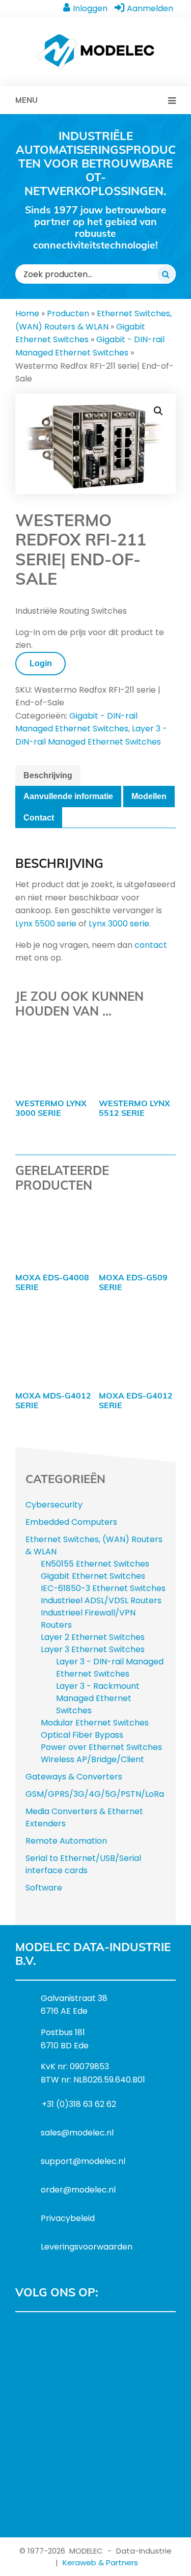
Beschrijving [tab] (48, 775)
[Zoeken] (166, 274)
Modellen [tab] (149, 796)
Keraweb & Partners (100, 2563)
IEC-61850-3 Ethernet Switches (103, 1588)
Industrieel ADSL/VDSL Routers (101, 1600)
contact (151, 945)
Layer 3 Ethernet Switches (93, 1649)
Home (27, 313)
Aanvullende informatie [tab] (68, 796)
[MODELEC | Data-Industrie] (95, 39)
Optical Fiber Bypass (82, 1735)
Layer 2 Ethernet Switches (93, 1637)
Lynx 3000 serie (119, 924)
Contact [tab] (39, 818)
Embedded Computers (71, 1522)
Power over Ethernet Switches (101, 1747)
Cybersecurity (54, 1505)
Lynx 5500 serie (46, 924)
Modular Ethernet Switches (95, 1723)
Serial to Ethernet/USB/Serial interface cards (83, 1864)
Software (44, 1888)
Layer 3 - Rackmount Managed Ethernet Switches (98, 1698)
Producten (68, 313)
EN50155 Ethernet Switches (95, 1564)
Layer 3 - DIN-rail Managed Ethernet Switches (110, 1668)
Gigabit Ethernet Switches (93, 1576)
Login (41, 663)
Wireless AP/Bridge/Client (92, 1759)
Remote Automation (66, 1841)
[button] (158, 411)
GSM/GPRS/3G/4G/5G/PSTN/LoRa (95, 1794)
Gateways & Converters (74, 1777)
